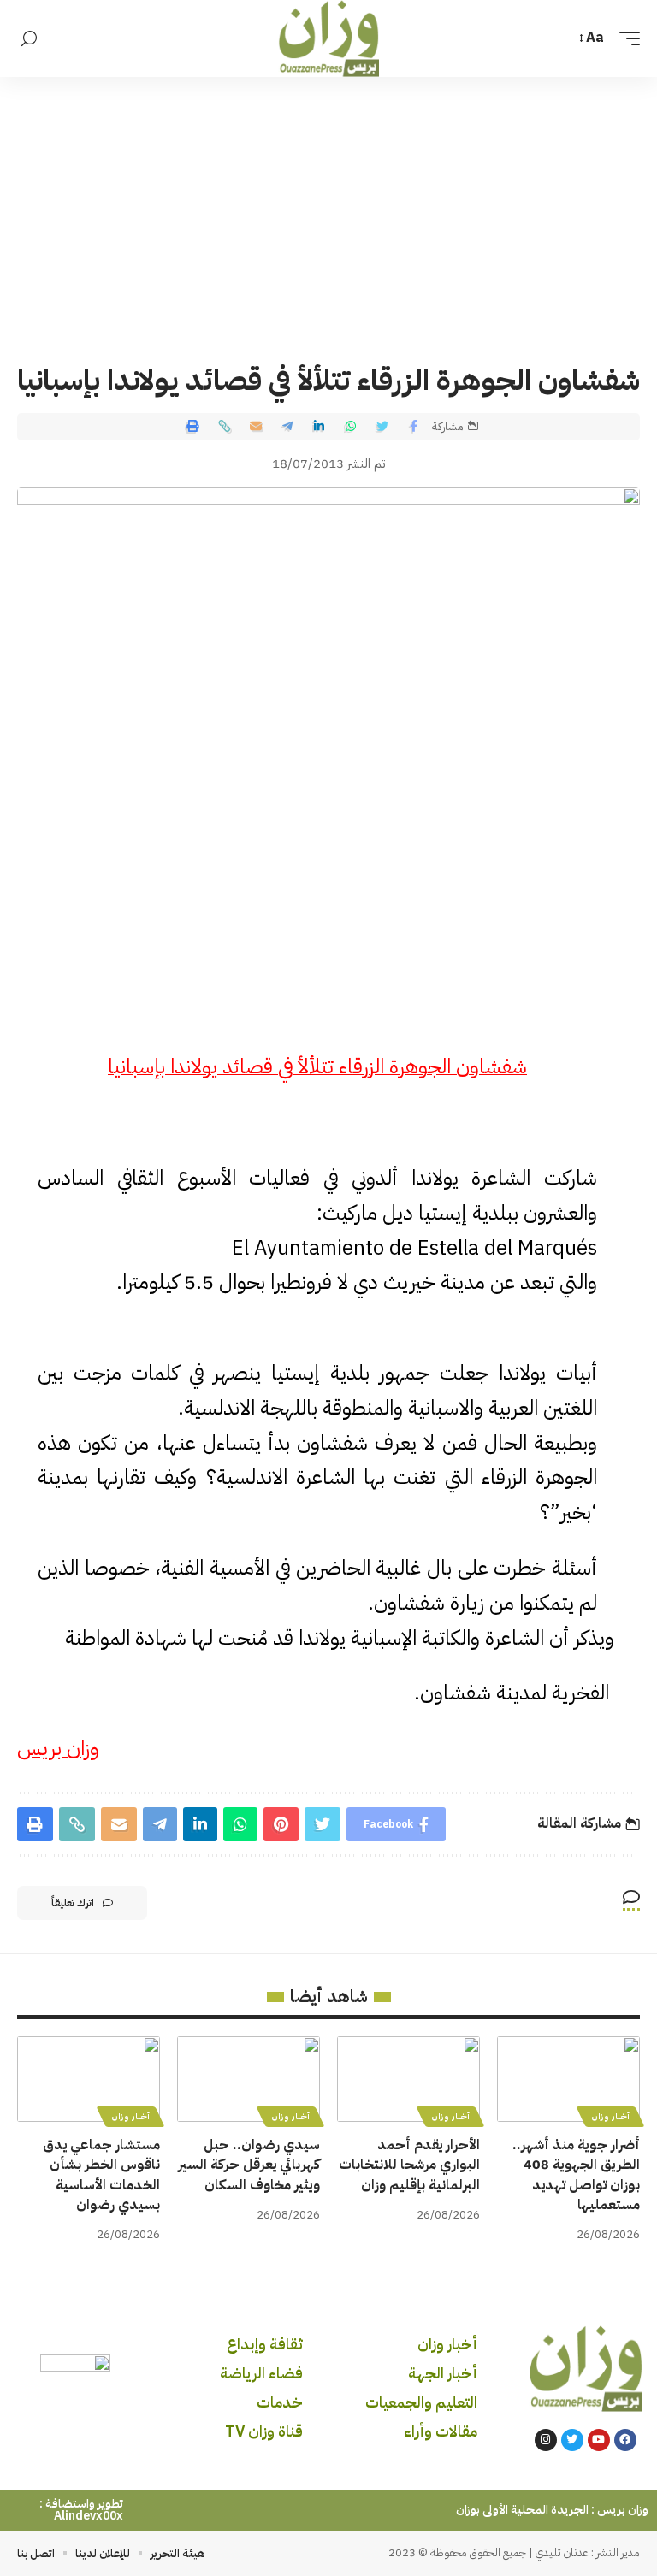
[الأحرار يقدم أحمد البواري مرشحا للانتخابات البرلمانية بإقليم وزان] (408, 2079)
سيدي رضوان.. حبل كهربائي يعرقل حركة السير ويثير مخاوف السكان (249, 2165)
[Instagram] (546, 2440)
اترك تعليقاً (73, 1903)
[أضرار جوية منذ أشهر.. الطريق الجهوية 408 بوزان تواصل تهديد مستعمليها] (568, 2079)
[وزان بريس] (329, 38)
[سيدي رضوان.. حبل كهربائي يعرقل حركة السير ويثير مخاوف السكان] (249, 2079)
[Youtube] (599, 2440)
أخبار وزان (610, 2116)
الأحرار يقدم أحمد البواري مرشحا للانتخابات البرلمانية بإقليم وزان (409, 2165)
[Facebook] (625, 2440)
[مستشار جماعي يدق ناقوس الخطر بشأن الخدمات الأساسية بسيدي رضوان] (89, 2079)
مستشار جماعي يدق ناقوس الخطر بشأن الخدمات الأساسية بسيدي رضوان (101, 2175)
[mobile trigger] (625, 38)
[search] (29, 39)
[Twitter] (572, 2440)
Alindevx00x (89, 2516)
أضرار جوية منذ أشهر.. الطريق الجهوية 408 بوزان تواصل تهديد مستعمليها (576, 2175)
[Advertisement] (328, 205)
